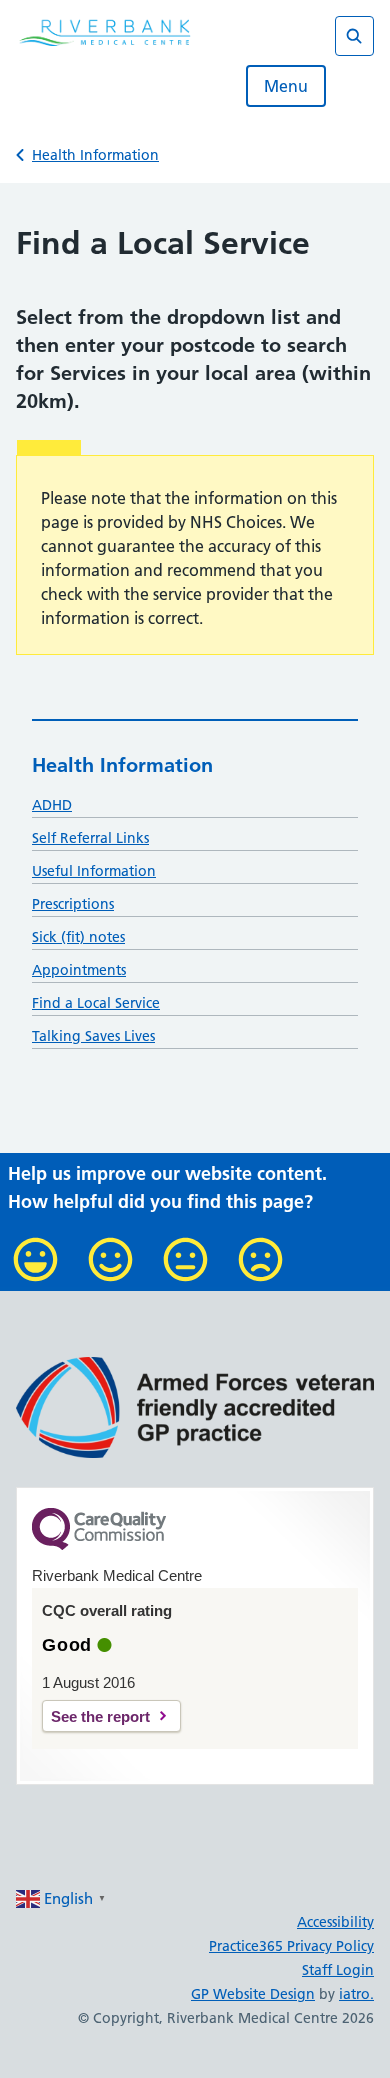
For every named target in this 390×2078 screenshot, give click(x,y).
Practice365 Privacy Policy (291, 1946)
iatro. (356, 1994)
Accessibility (335, 1922)
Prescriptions (73, 904)
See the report (100, 1716)
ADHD (52, 805)
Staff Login (338, 1970)
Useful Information (94, 871)
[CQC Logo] (99, 1545)
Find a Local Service (96, 1003)
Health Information (95, 155)
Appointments (79, 970)
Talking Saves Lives (93, 1036)
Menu (286, 86)
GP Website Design (253, 1994)
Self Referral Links (90, 838)
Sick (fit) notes (78, 937)
